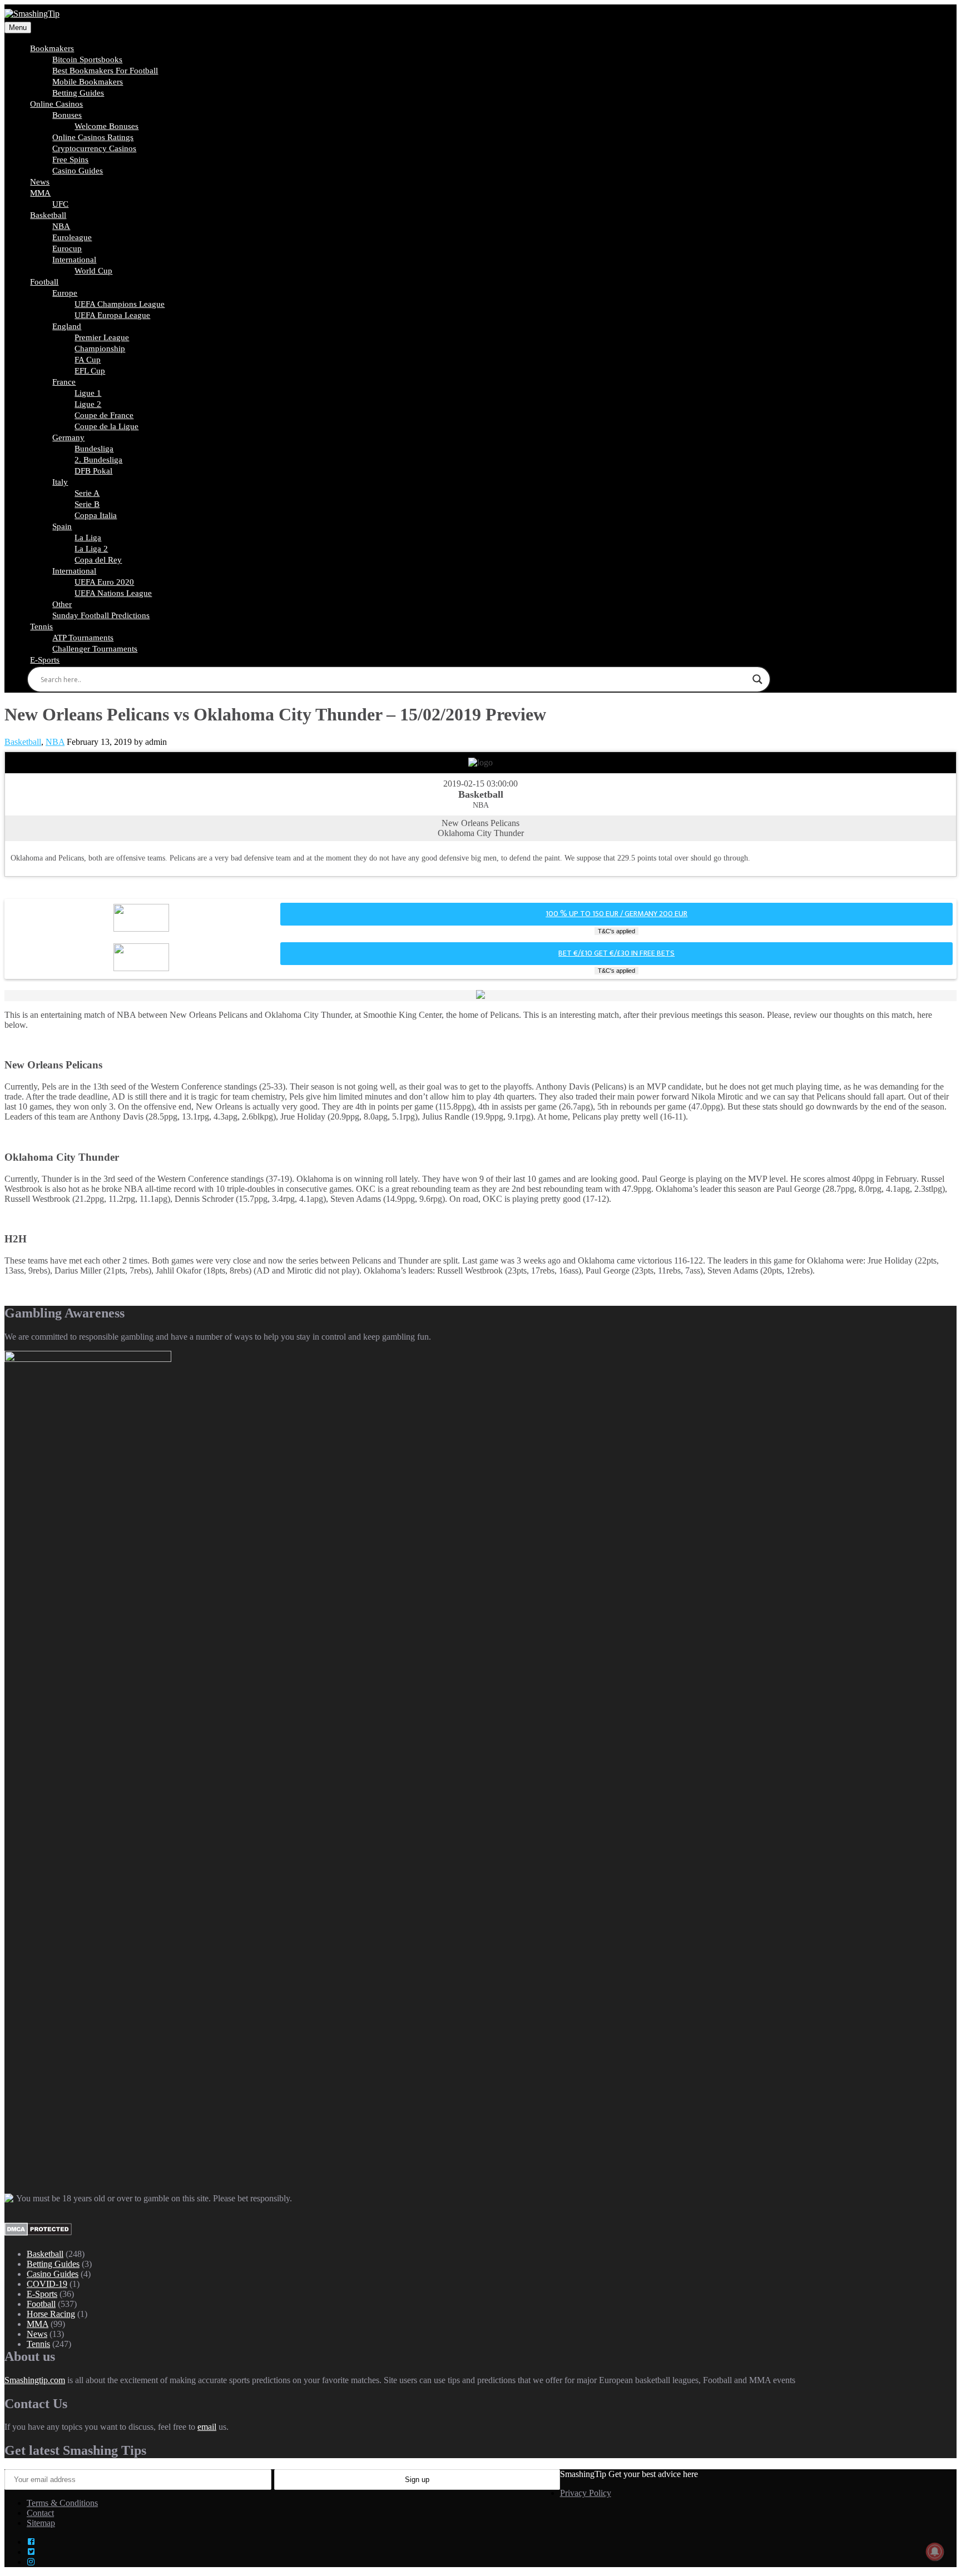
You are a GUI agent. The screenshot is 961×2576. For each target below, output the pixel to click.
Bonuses (67, 115)
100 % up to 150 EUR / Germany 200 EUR (616, 914)
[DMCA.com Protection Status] (38, 2233)
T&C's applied (616, 931)
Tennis (41, 626)
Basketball (48, 215)
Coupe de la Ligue (106, 426)
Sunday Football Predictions (101, 615)
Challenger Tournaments (95, 649)
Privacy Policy (586, 2493)
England (67, 326)
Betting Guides (53, 2264)
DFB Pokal (93, 471)
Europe (65, 293)
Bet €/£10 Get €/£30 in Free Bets (616, 953)
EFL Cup (90, 371)
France (64, 382)
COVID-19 (47, 2284)
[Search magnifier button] (757, 679)
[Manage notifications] (935, 2552)
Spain (62, 526)
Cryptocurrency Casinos (94, 148)
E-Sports (45, 660)
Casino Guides (78, 171)
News (37, 2334)
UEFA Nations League (113, 593)
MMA (40, 193)
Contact (40, 2513)
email (207, 2427)
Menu (18, 28)
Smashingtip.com (35, 2380)
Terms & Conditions (62, 2503)
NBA (55, 742)
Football (44, 282)
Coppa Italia (96, 515)
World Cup (93, 271)
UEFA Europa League (112, 315)
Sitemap (41, 2523)
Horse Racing (51, 2314)
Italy (60, 482)
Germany (68, 437)
